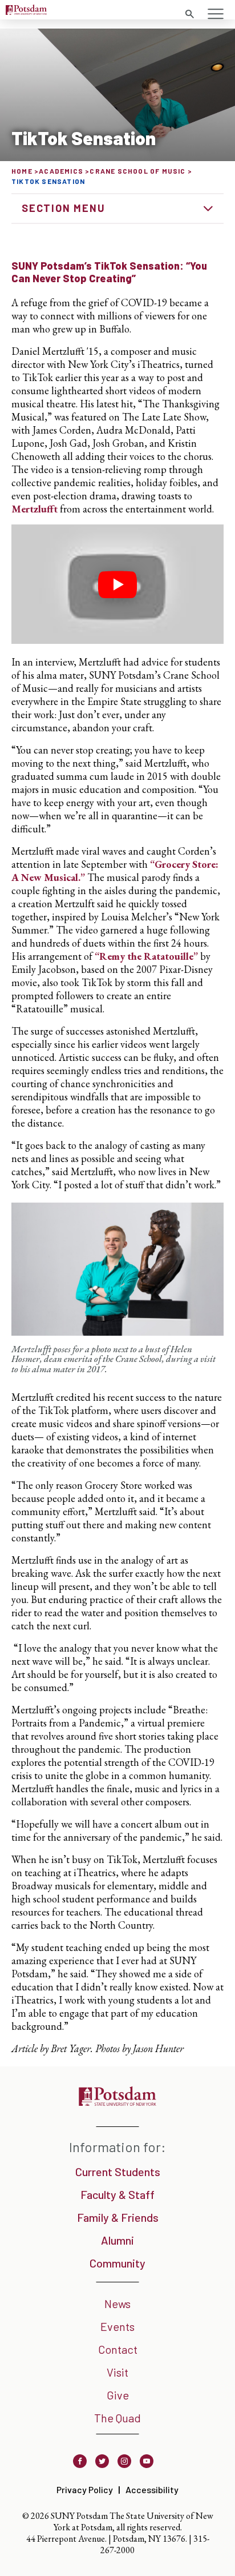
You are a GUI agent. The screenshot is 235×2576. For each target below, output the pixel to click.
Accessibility (152, 2489)
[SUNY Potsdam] (117, 2102)
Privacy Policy (85, 2489)
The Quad (117, 2418)
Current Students (118, 2172)
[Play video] (117, 584)
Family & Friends (118, 2217)
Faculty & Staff (117, 2194)
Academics (61, 171)
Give (118, 2395)
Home (22, 171)
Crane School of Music (137, 171)
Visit (117, 2372)
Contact (118, 2349)
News (117, 2303)
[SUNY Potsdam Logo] (26, 11)
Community (117, 2263)
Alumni (117, 2240)
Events (117, 2326)
